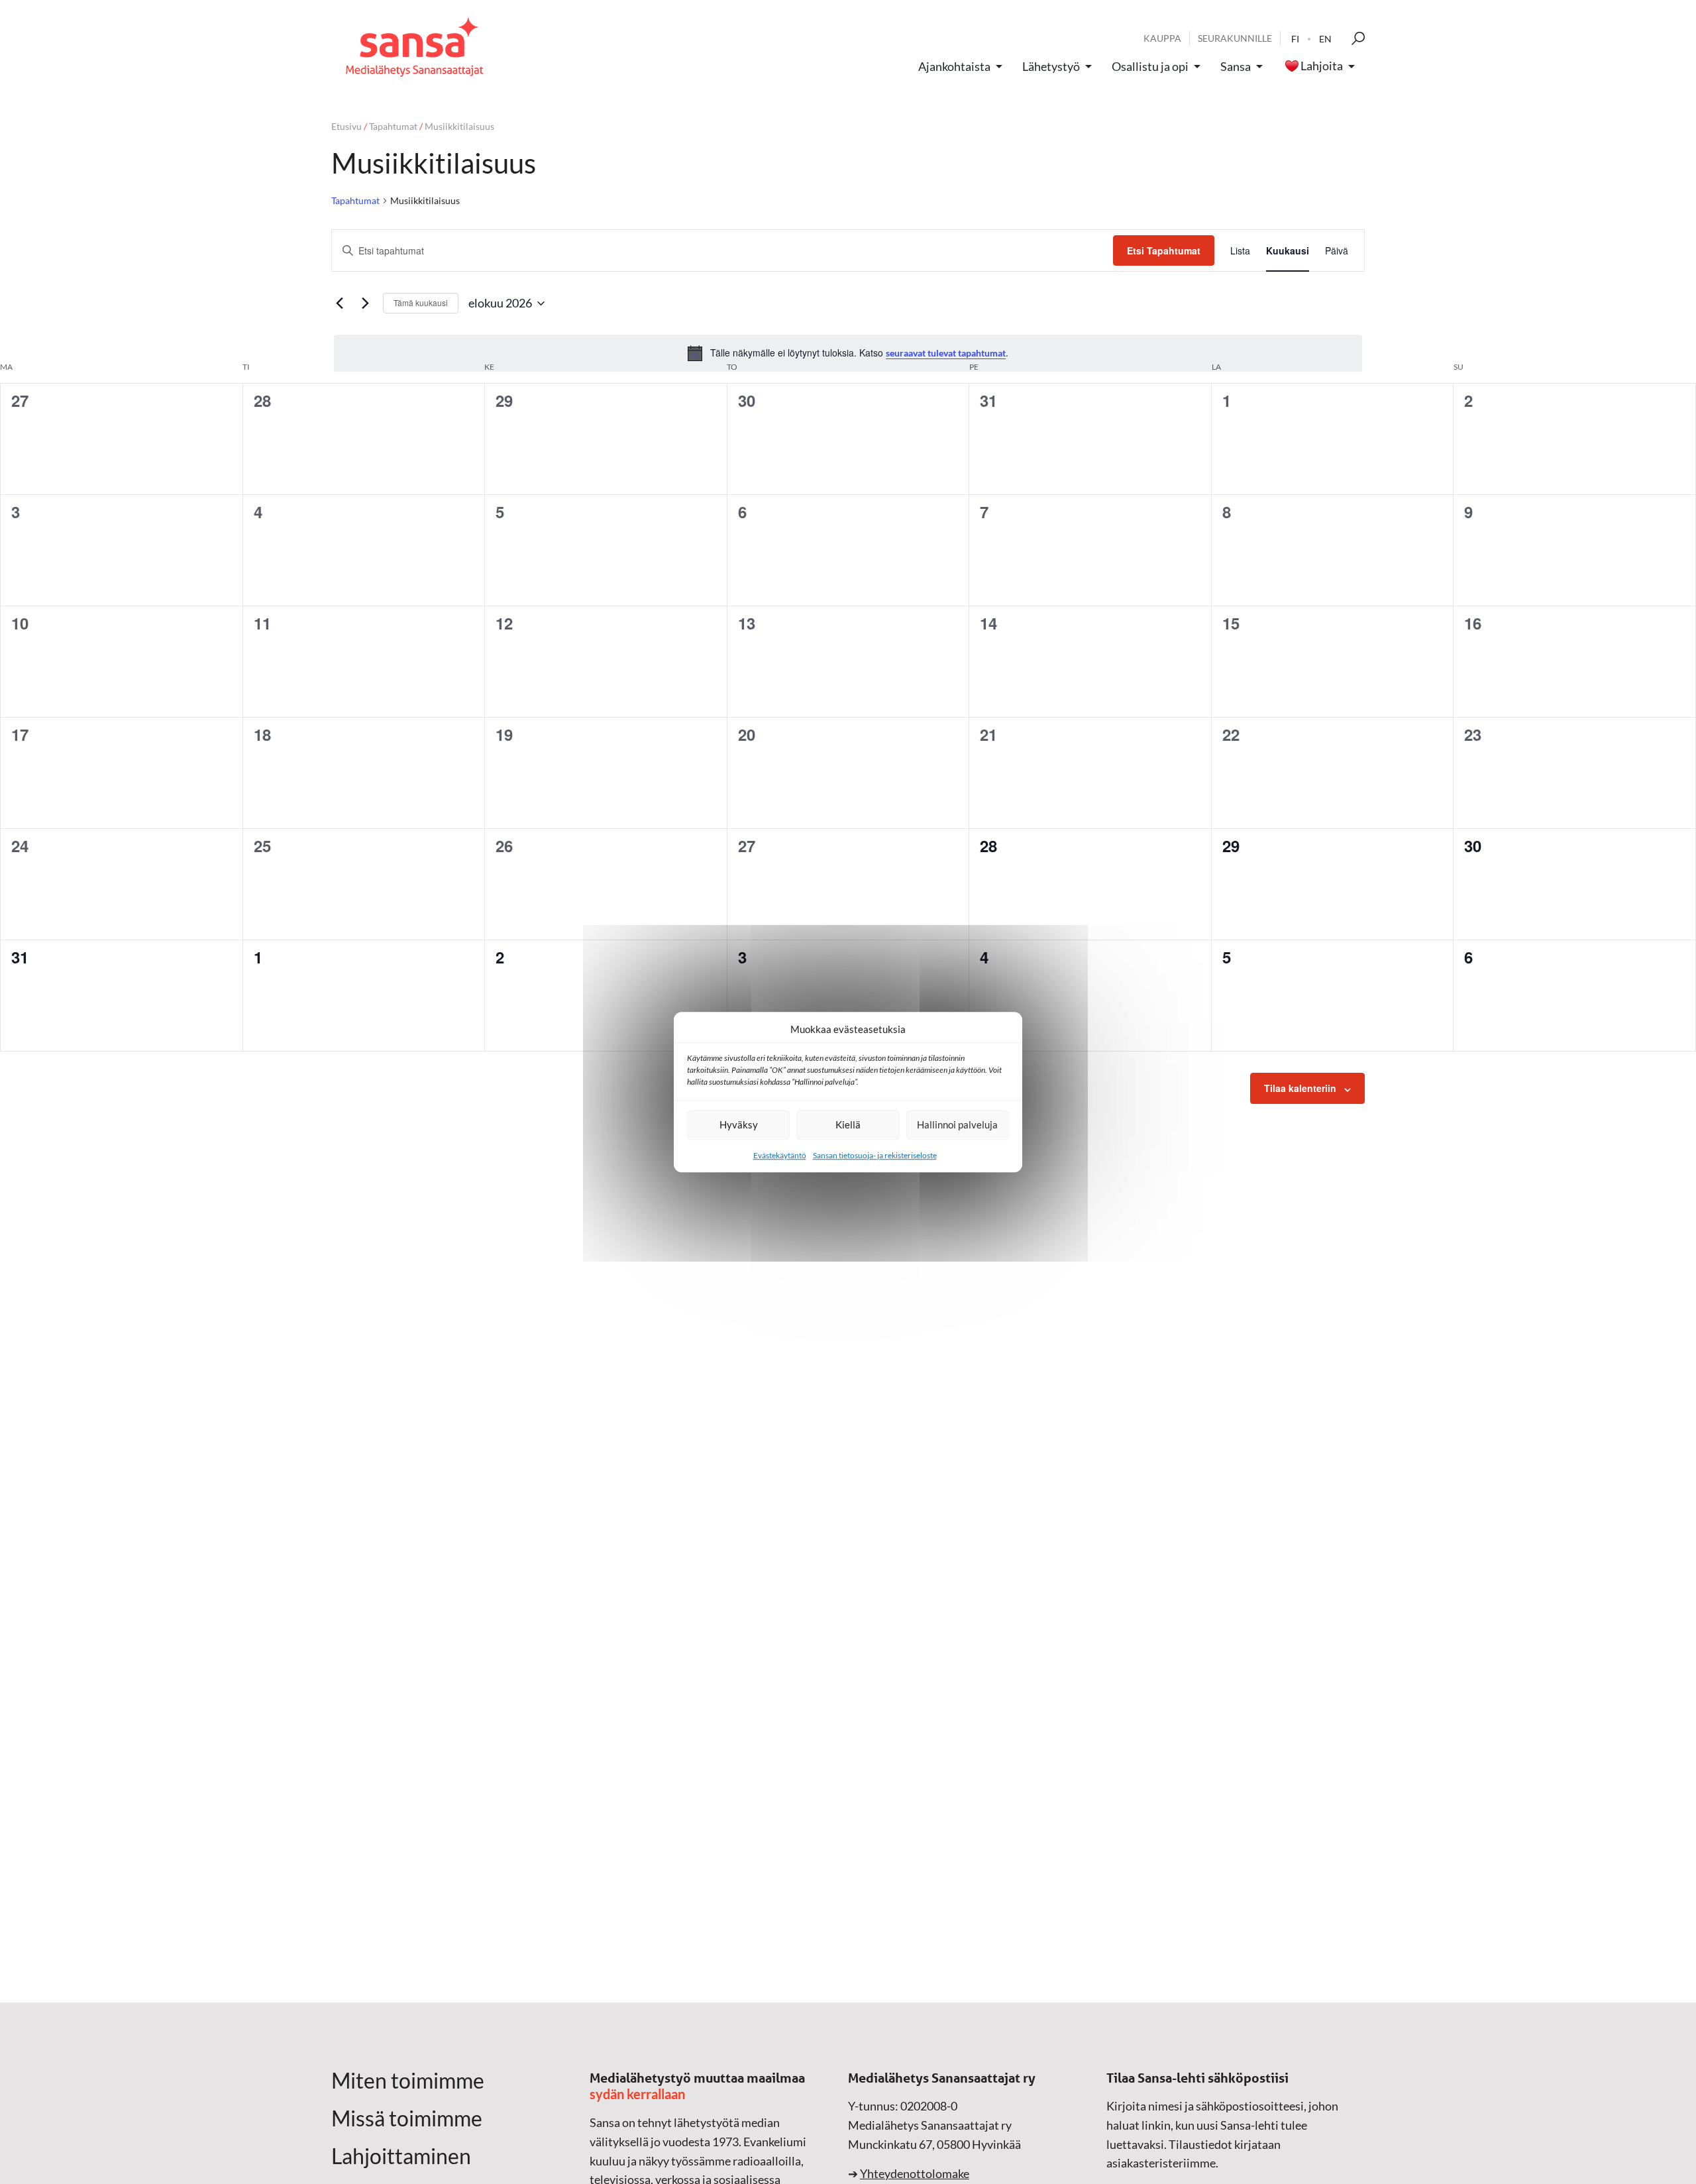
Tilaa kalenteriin (1300, 1088)
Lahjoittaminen (401, 2156)
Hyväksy (739, 1124)
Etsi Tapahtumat (1164, 250)
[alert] (848, 353)
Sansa (1236, 66)
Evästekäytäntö (780, 1155)
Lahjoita (1322, 66)
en (1325, 39)
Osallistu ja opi (1150, 66)
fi (1295, 39)
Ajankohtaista (954, 66)
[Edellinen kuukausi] (339, 303)
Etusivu (346, 126)
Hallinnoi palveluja (957, 1124)
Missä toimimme (407, 2118)
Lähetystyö (1051, 66)
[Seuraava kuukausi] (365, 303)
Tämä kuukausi (421, 302)
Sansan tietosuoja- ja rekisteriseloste (875, 1155)
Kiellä (848, 1124)
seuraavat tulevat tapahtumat (946, 353)
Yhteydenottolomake (915, 2173)
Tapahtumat (393, 126)
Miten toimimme (408, 2081)
